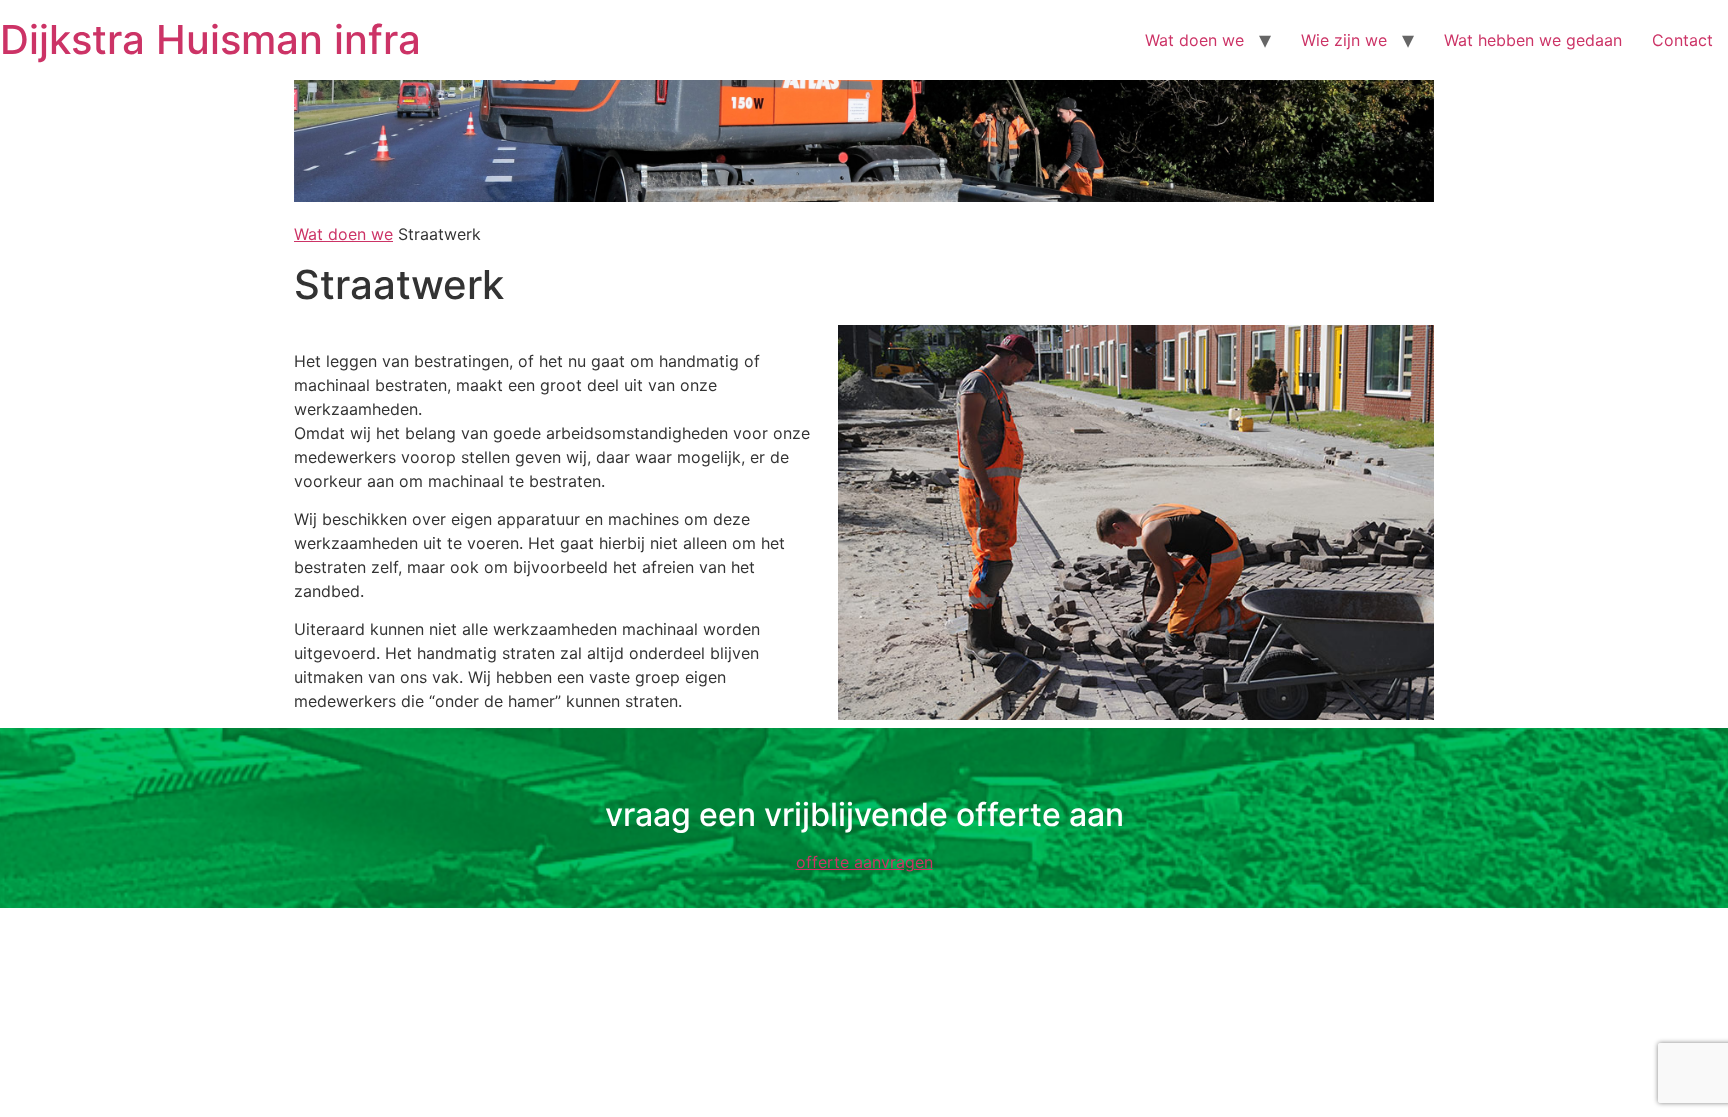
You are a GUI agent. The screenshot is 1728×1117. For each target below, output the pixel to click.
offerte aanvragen (864, 862)
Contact (1682, 40)
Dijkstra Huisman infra (210, 39)
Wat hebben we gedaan (1533, 40)
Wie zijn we (1344, 40)
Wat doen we (1194, 40)
